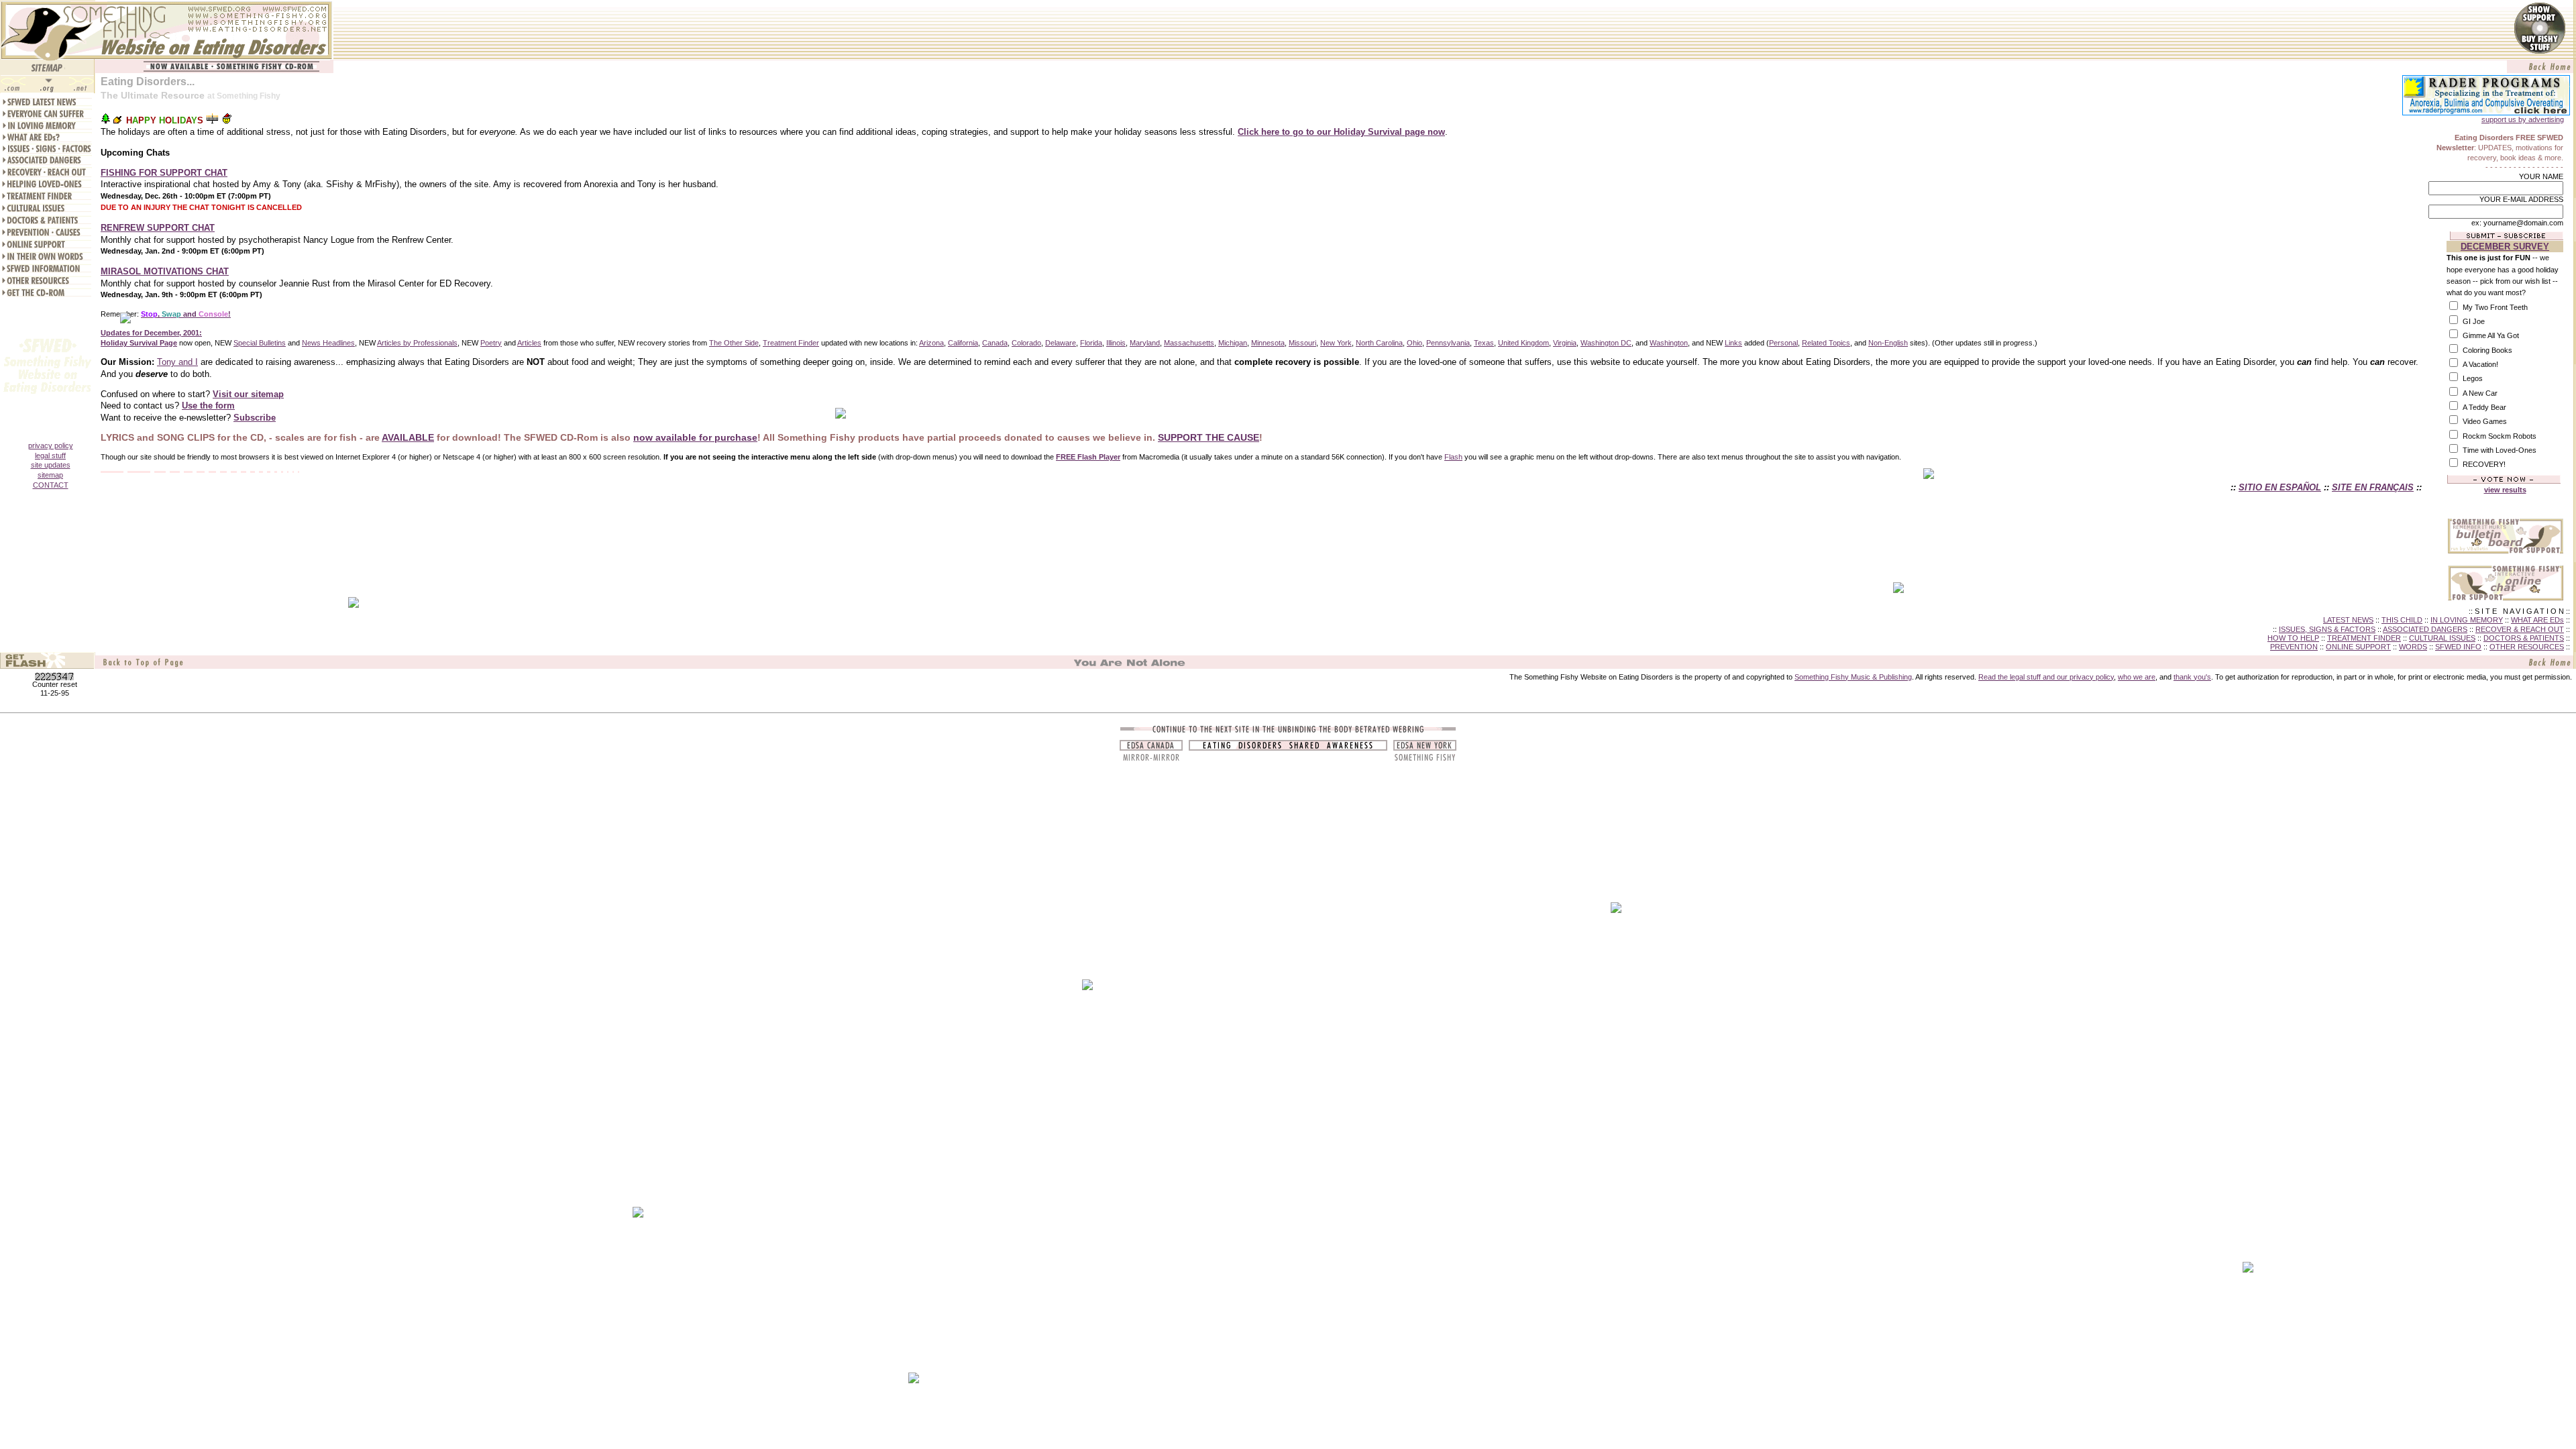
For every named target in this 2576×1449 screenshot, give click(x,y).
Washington (1669, 343)
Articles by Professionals (417, 343)
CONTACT (51, 485)
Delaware (1061, 343)
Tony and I (177, 362)
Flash (1453, 457)
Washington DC (1606, 343)
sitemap (50, 475)
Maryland (1145, 343)
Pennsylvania (1448, 343)
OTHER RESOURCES (2527, 647)
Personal (1783, 343)
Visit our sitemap (248, 394)
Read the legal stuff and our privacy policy (2046, 677)
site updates (51, 465)
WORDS (2413, 647)
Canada (995, 343)
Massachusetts (1189, 343)
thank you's (2192, 677)
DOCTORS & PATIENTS (2524, 638)
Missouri (1302, 343)
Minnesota (1268, 343)
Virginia (1565, 343)
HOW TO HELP (2293, 638)
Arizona (931, 343)
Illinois (1116, 343)
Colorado (1026, 343)
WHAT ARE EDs (2537, 620)
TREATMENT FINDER (2364, 638)
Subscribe (255, 418)
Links (1733, 343)
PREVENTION (2294, 647)
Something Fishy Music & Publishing (1853, 677)
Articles (529, 343)
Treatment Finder (791, 343)
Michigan (1233, 343)
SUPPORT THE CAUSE (1209, 437)
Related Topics (1826, 343)
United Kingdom (1523, 343)
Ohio (1414, 343)
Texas (1484, 343)
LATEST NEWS (2348, 620)
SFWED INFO (2458, 647)
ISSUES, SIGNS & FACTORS (2327, 629)
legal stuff (50, 455)
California (963, 343)
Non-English (1888, 343)
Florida (1091, 343)
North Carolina (1379, 343)
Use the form (208, 406)
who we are (2137, 677)
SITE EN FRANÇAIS (2373, 487)
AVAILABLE (408, 437)
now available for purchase (695, 437)
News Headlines (328, 343)
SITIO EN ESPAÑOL (2280, 487)
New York (1336, 343)
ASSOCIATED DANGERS (2425, 629)
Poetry (491, 343)
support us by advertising (2523, 119)
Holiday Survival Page (139, 343)
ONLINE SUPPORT (2358, 647)
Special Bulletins (260, 343)
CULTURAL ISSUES (2442, 638)
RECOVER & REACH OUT (2520, 629)
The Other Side (734, 343)
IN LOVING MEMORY (2467, 620)
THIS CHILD (2402, 620)
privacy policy (51, 445)
